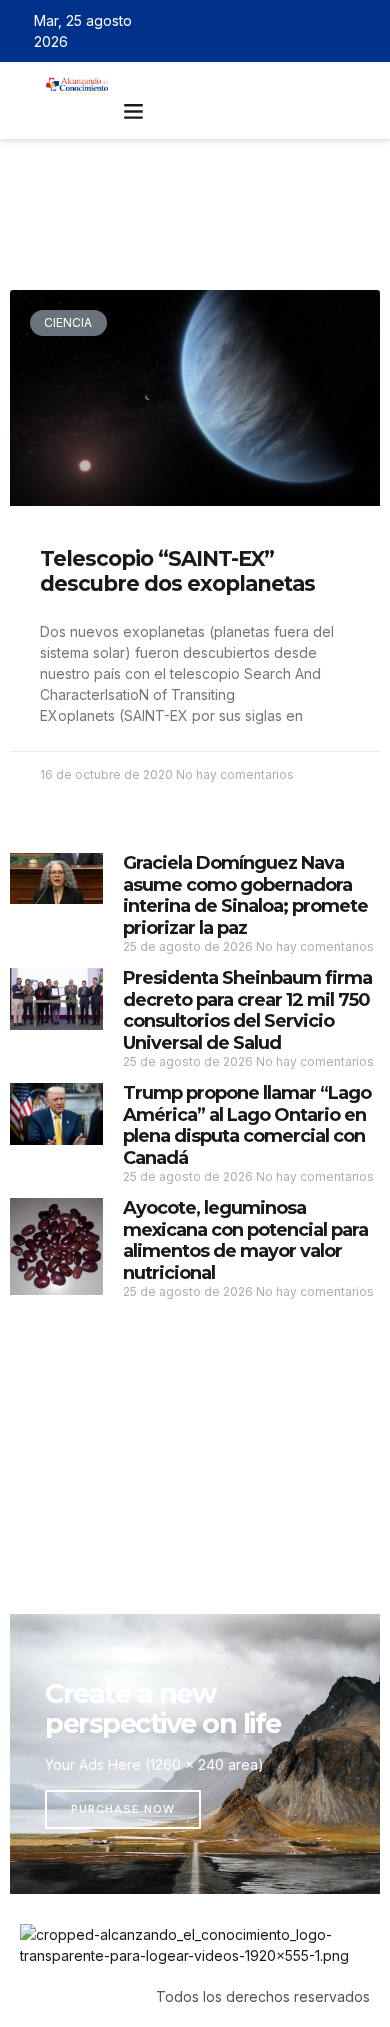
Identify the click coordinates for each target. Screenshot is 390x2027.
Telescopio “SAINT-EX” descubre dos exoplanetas (177, 571)
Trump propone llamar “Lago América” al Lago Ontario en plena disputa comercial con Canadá (247, 1125)
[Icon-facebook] (276, 31)
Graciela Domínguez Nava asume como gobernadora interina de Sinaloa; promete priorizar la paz (245, 895)
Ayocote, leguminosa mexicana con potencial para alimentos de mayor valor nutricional (245, 1240)
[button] (134, 111)
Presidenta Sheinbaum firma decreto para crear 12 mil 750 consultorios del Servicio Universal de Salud (247, 1010)
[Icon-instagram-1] (334, 31)
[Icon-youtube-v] (363, 31)
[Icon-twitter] (305, 31)
